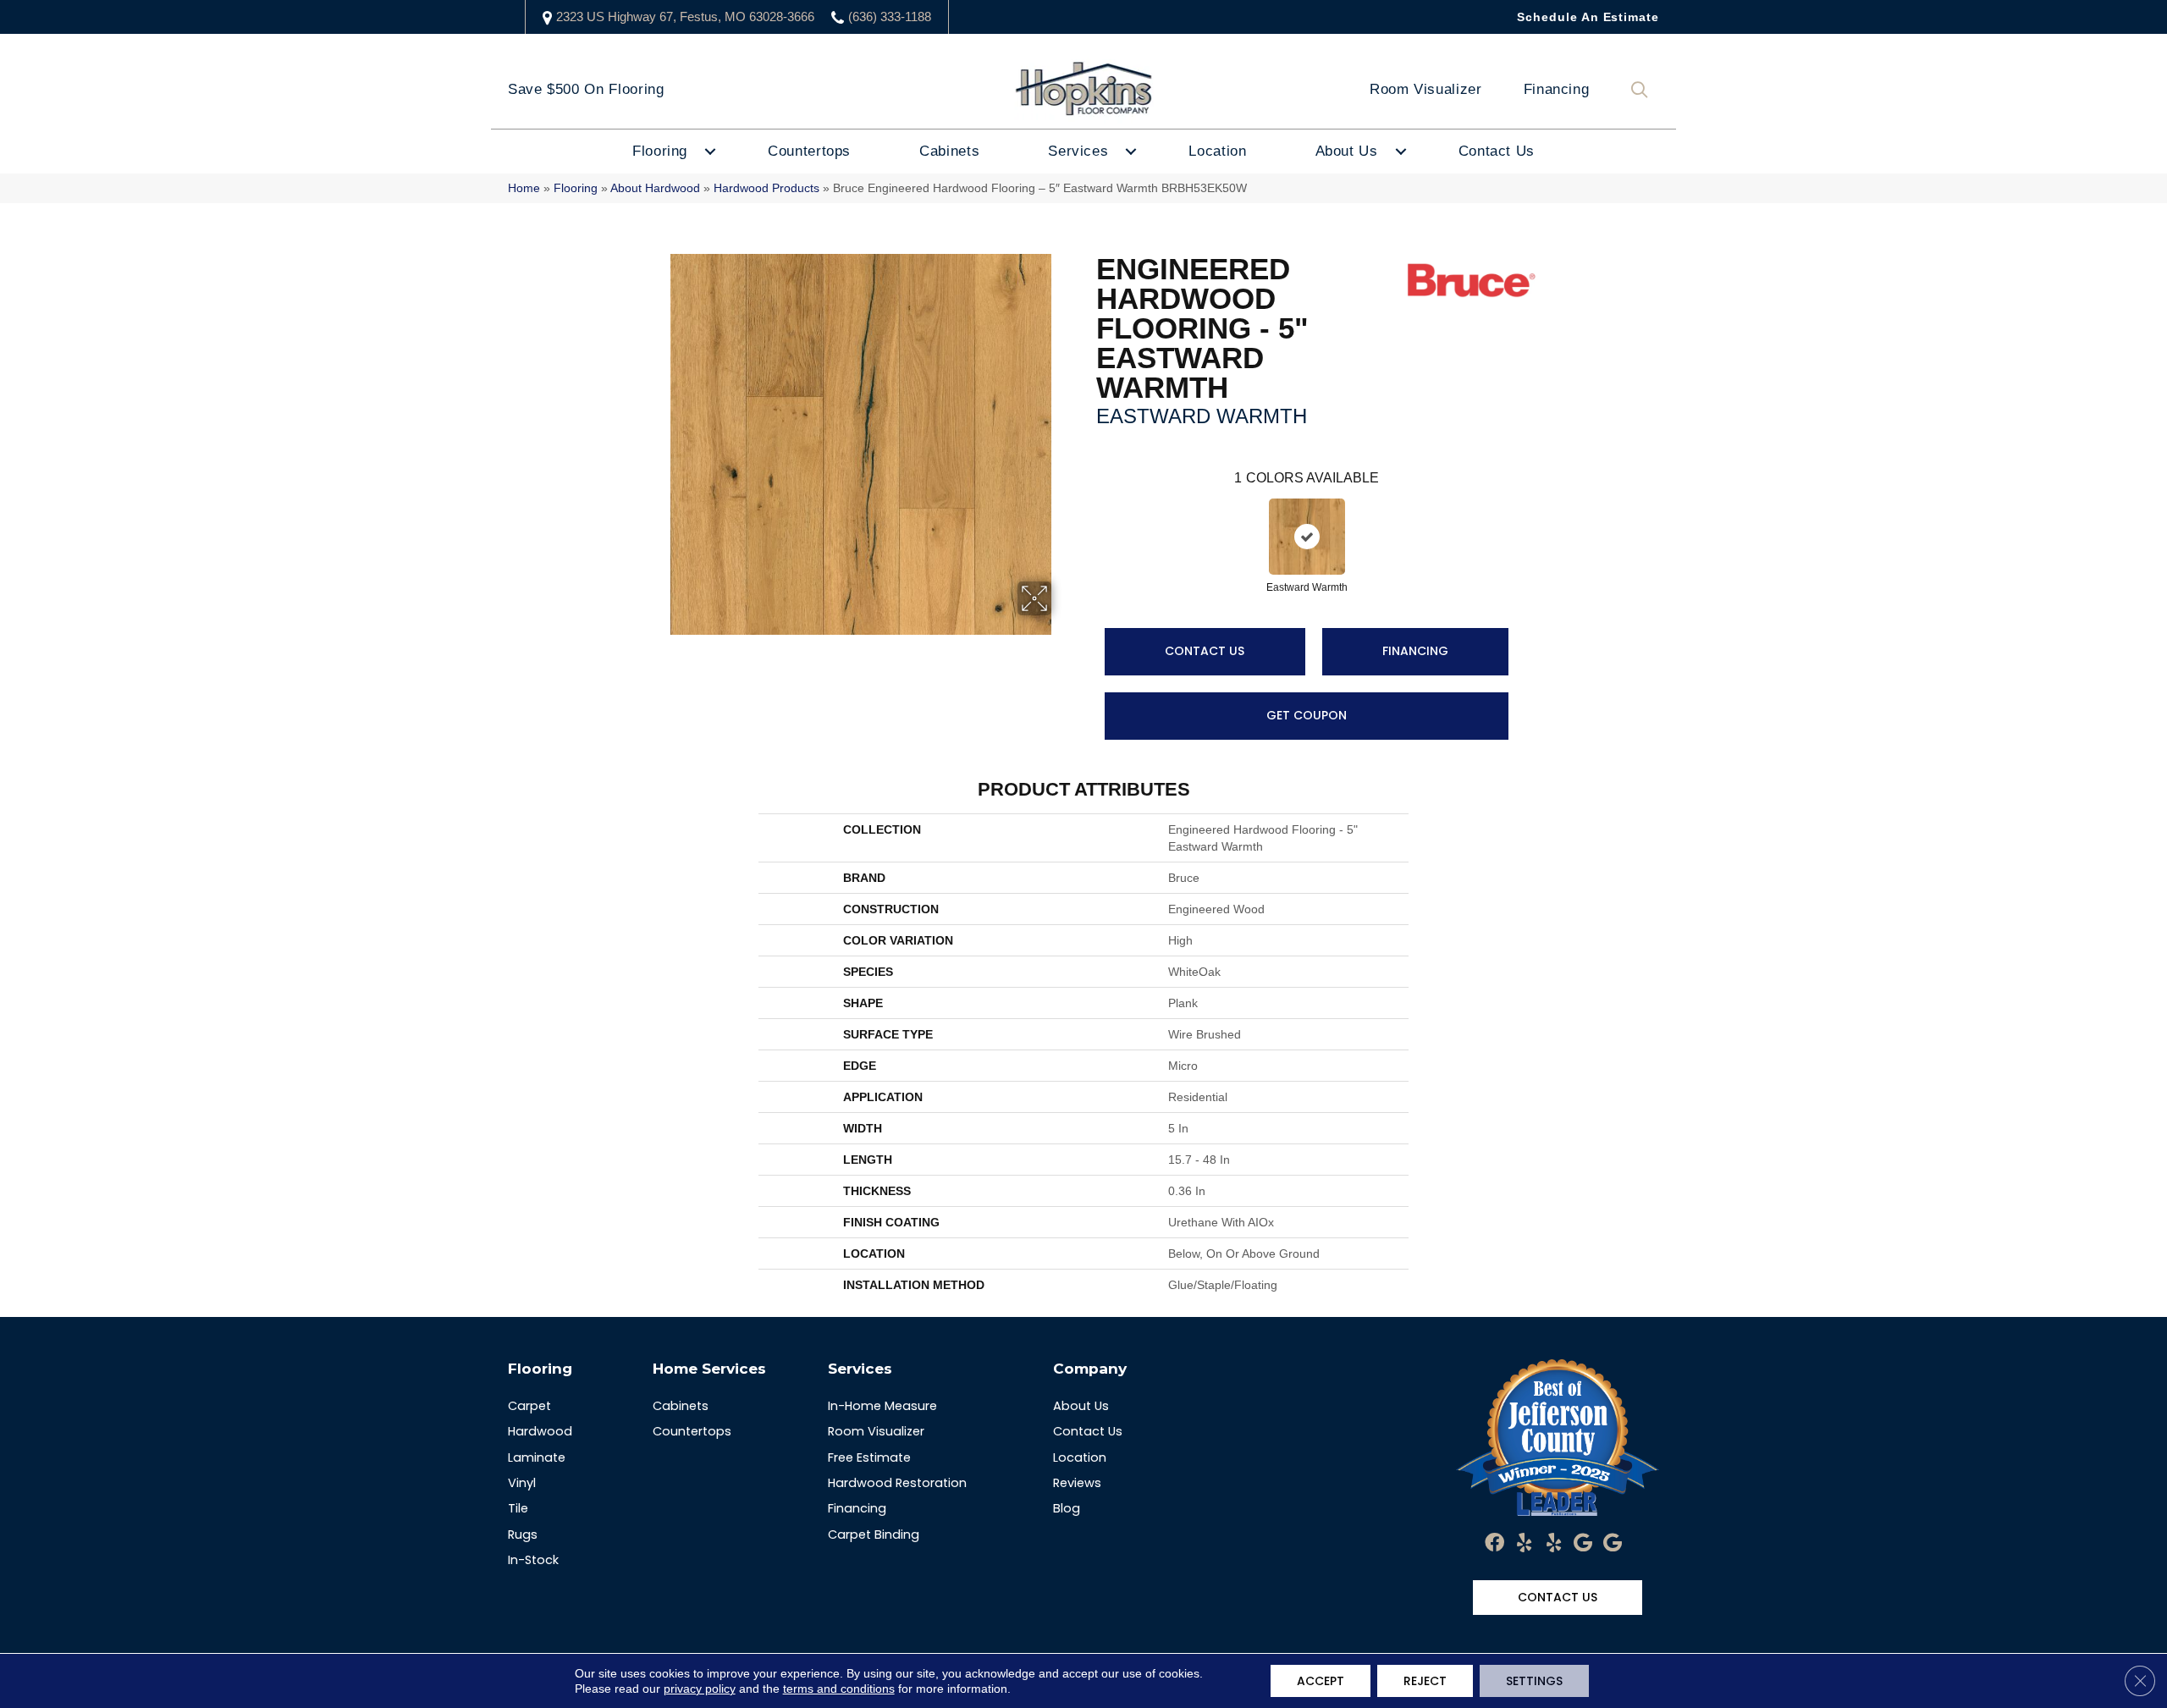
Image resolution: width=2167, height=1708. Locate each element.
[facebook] (1494, 1544)
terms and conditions (839, 1689)
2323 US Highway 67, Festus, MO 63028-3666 (685, 17)
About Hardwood (655, 188)
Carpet (529, 1406)
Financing (1557, 89)
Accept (1321, 1681)
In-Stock (533, 1560)
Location (1217, 151)
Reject (1425, 1681)
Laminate (537, 1457)
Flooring (660, 151)
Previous (1088, 520)
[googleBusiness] (1583, 1544)
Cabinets (949, 151)
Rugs (523, 1534)
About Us (1347, 151)
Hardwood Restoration (897, 1483)
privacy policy (700, 1689)
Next (1525, 520)
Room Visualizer (1426, 89)
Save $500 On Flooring (586, 89)
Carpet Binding (874, 1534)
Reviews (1077, 1483)
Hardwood (540, 1431)
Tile (518, 1508)
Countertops (809, 151)
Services (1078, 151)
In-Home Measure (882, 1406)
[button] (1643, 90)
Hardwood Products (766, 188)
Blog (1067, 1508)
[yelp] (1524, 1544)
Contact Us (1497, 151)
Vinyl (522, 1483)
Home (524, 188)
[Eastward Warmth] (1307, 537)
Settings (1534, 1681)
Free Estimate (869, 1457)
